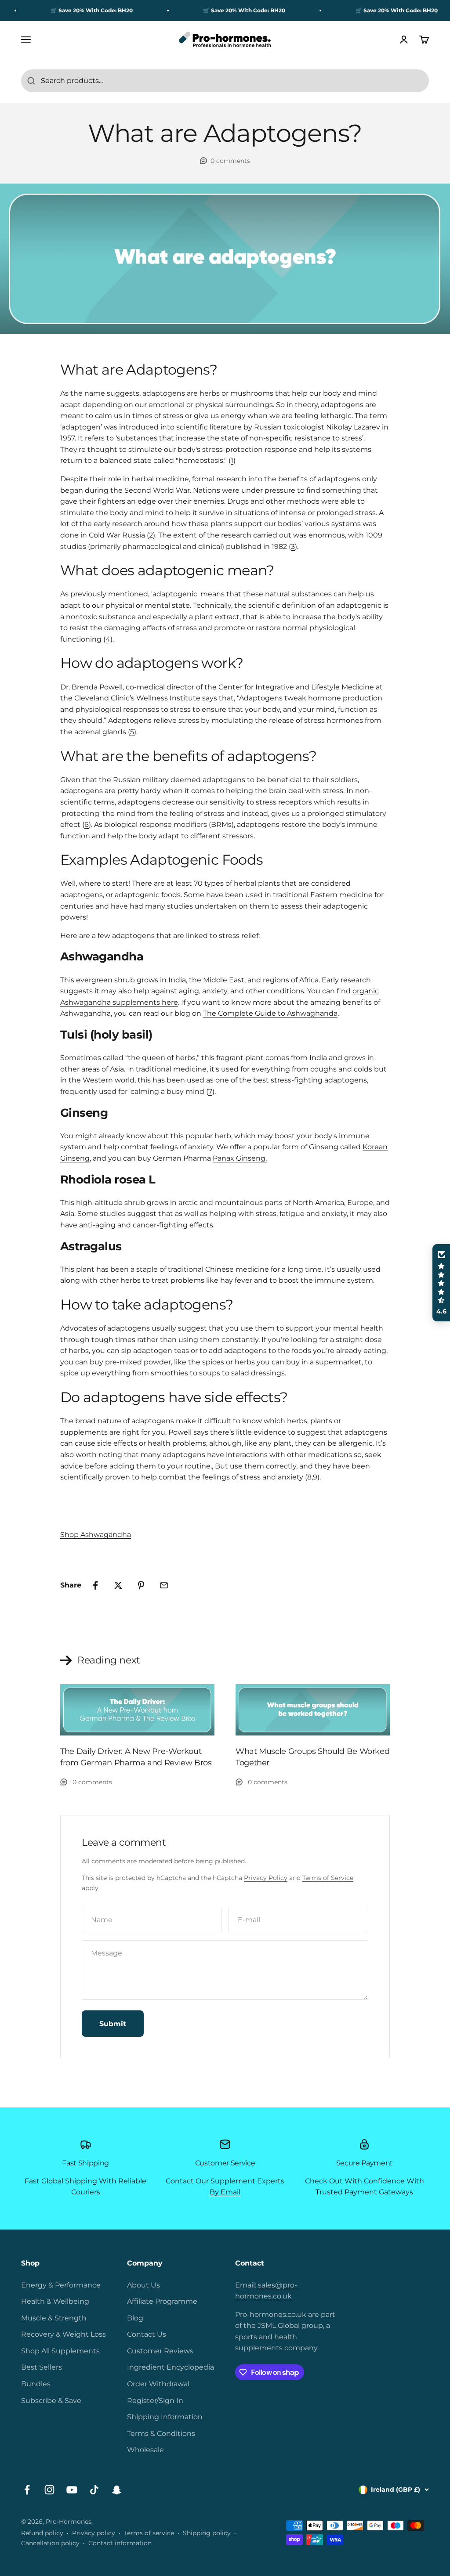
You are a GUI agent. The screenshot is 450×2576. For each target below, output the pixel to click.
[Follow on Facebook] (27, 2490)
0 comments (230, 161)
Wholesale (145, 2450)
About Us (143, 2285)
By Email (225, 2192)
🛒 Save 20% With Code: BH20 (67, 10)
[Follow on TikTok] (94, 2490)
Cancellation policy (50, 2543)
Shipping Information (165, 2417)
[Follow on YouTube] (72, 2490)
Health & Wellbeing (55, 2301)
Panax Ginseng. (240, 1158)
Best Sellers (42, 2367)
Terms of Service (328, 1878)
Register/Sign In (155, 2401)
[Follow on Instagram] (49, 2490)
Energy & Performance (61, 2285)
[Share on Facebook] (95, 1585)
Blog (135, 2318)
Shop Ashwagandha (96, 1535)
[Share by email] (164, 1585)
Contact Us (147, 2334)
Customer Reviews (160, 2351)
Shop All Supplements (60, 2351)
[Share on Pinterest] (141, 1585)
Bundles (36, 2384)
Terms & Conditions (161, 2433)
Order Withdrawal (158, 2384)
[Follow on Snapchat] (117, 2490)
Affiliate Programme (162, 2301)
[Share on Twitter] (118, 1585)
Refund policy (42, 2533)
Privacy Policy (266, 1878)
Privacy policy (94, 2533)
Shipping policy (207, 2533)
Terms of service (149, 2533)
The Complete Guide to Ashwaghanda (270, 1013)
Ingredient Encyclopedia (171, 2367)
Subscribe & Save (51, 2401)
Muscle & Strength (54, 2318)
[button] (441, 1283)
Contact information (120, 2543)
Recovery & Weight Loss (64, 2334)
